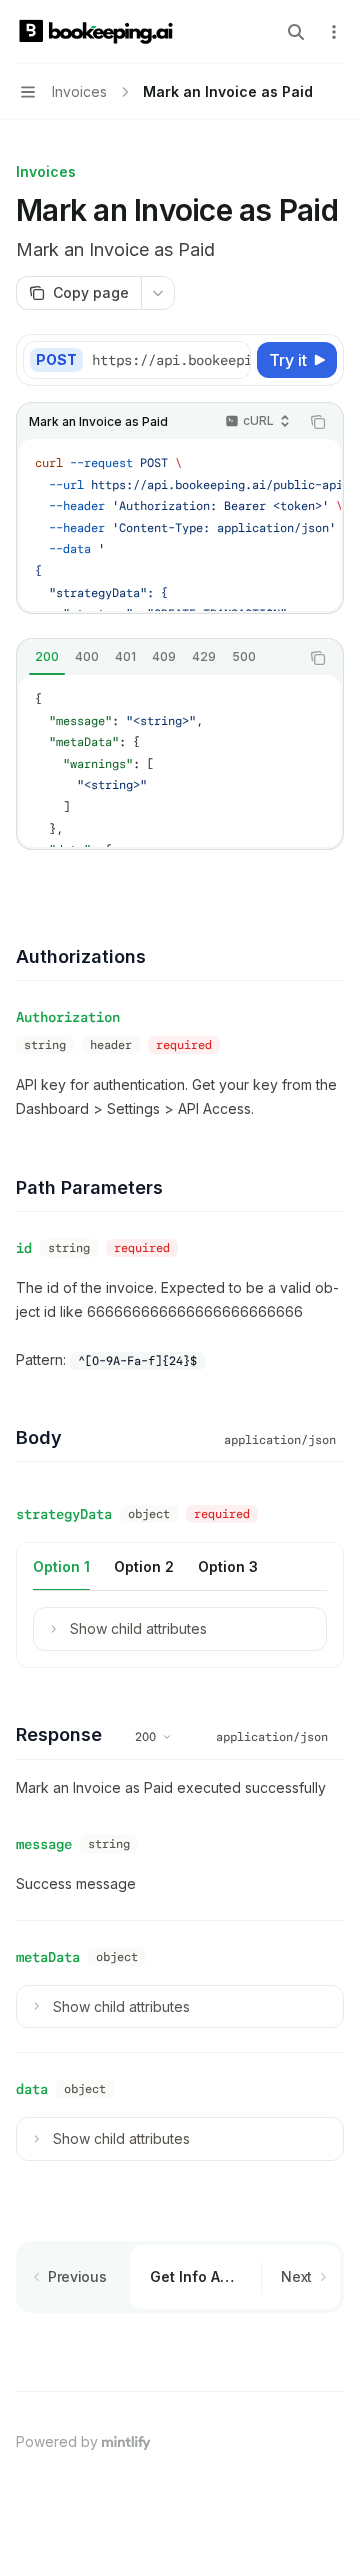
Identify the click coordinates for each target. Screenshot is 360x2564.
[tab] (47, 657)
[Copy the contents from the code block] (318, 422)
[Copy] (232, 360)
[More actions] (334, 32)
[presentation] (170, 360)
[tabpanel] (180, 761)
